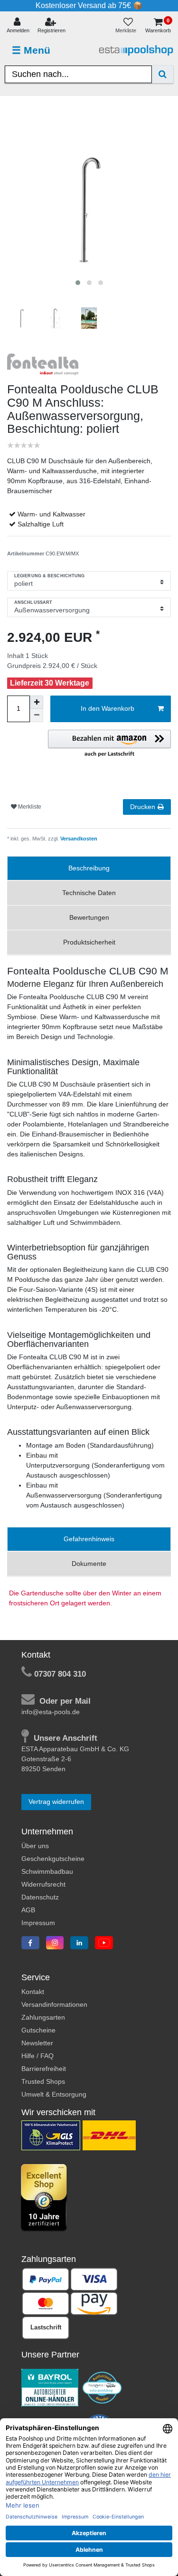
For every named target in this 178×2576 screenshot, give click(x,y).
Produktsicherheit (89, 942)
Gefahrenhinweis (89, 1539)
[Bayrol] (50, 2387)
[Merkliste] (128, 26)
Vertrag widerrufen (56, 1802)
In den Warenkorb (108, 708)
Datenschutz (40, 1897)
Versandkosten (78, 839)
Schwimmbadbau (47, 1871)
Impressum (38, 1923)
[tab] (89, 868)
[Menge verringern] (37, 716)
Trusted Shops (43, 2081)
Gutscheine (38, 2030)
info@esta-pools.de (51, 1712)
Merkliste (29, 807)
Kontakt (33, 1992)
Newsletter (37, 2043)
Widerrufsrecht (43, 1884)
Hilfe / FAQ (37, 2056)
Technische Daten (89, 893)
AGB (28, 1910)
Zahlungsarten (43, 2017)
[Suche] (163, 74)
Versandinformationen (54, 2004)
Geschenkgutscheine (53, 1859)
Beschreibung (89, 868)
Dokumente (89, 1564)
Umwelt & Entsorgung (54, 2094)
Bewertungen (89, 917)
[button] (109, 744)
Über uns (35, 1846)
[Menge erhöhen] (37, 702)
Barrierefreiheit (44, 2069)
